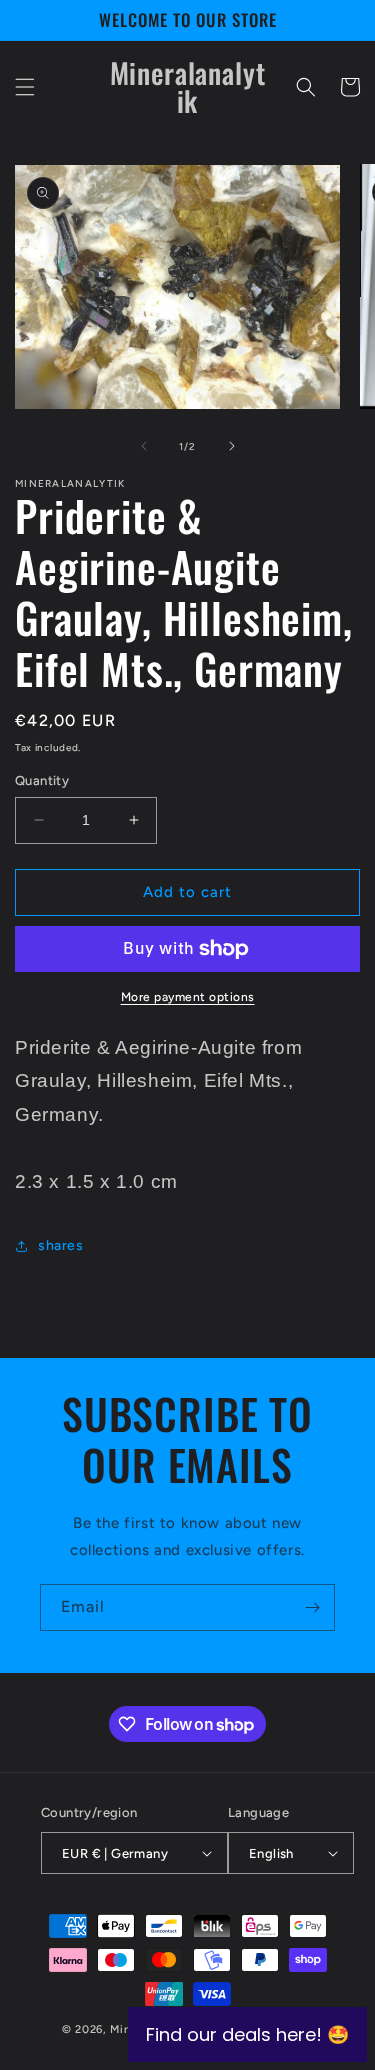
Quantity (42, 780)
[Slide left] (144, 446)
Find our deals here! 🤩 (247, 2034)
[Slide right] (232, 446)
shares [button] (61, 1245)
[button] (25, 87)
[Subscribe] (312, 1607)
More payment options (188, 997)
